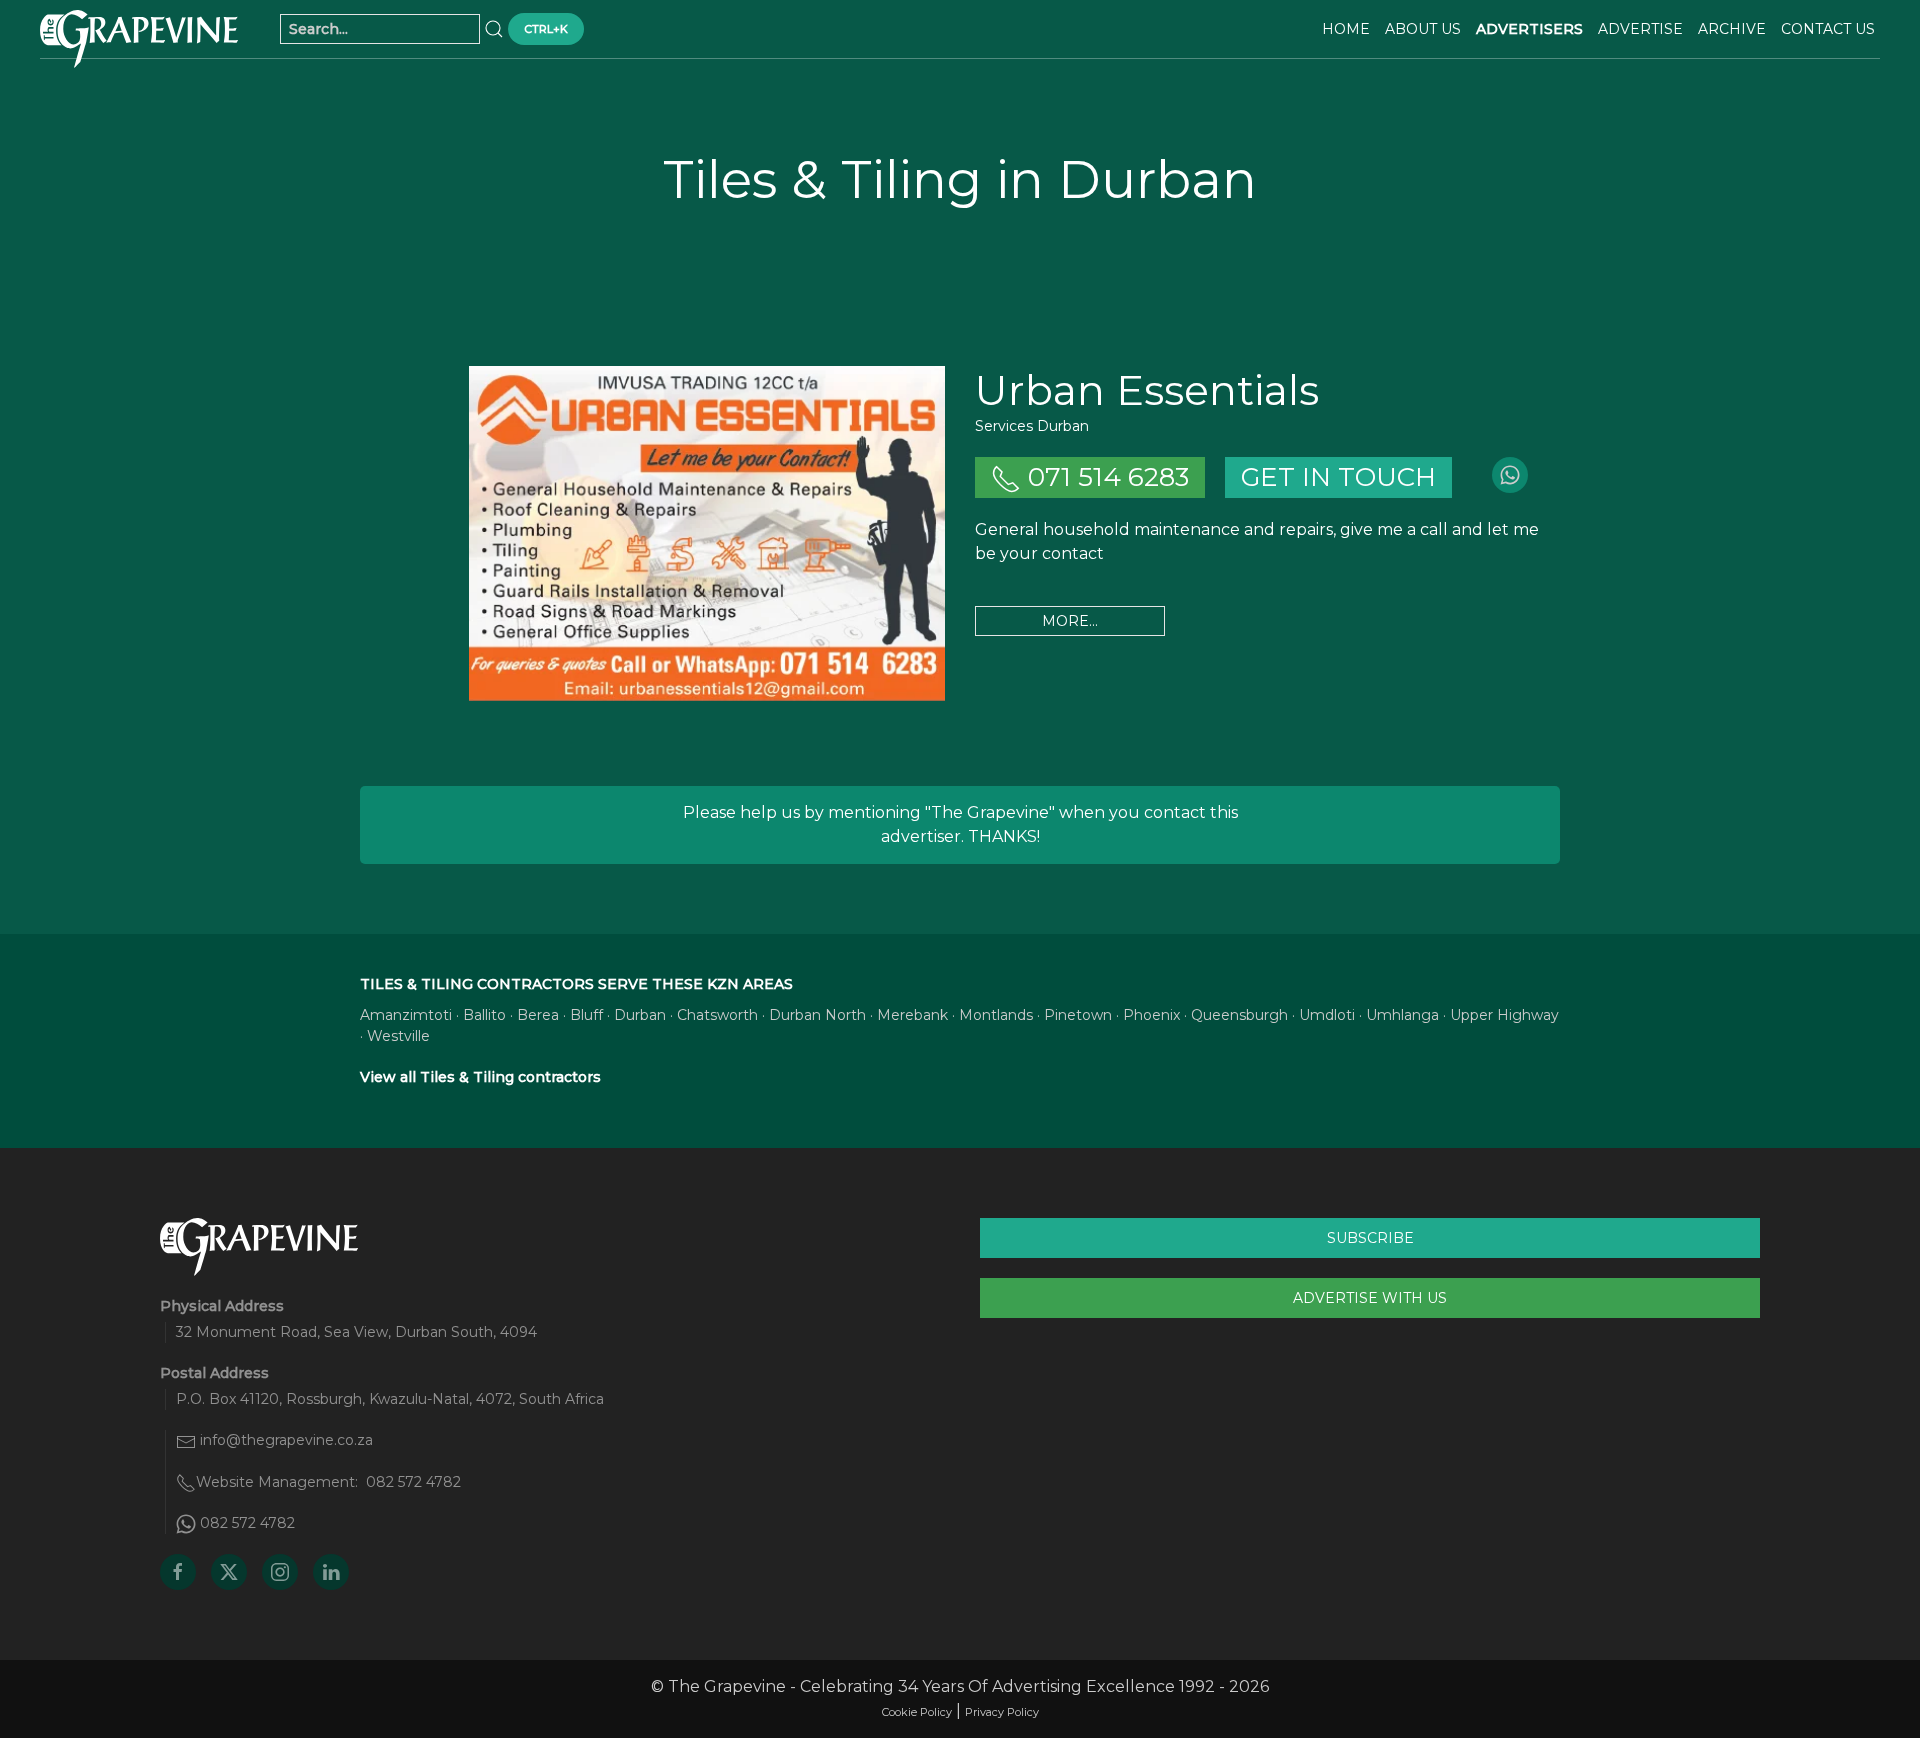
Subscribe (1370, 1238)
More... (1070, 621)
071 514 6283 (1105, 477)
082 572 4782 (413, 1482)
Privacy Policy (1002, 1712)
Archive (1732, 29)
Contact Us (1828, 29)
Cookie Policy (917, 1712)
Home (1346, 29)
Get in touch (1338, 477)
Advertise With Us (1370, 1298)
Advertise (1640, 29)
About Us (1423, 29)
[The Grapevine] (139, 39)
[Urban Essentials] (707, 533)
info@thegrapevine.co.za (286, 1440)
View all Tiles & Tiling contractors (480, 1077)
